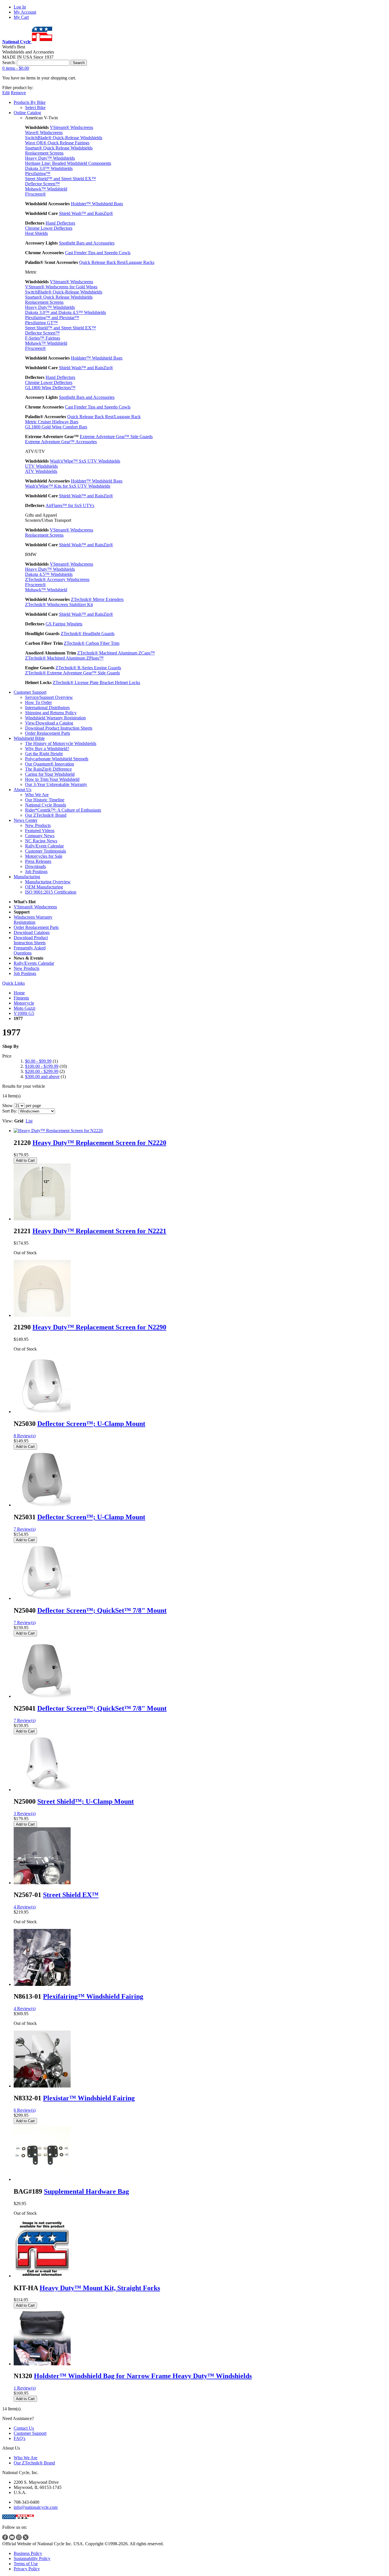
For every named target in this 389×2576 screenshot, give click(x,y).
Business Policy (28, 2553)
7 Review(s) (25, 1529)
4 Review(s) (25, 1907)
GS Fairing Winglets (64, 624)
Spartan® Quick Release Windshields (59, 148)
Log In (20, 7)
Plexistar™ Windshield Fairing (89, 2098)
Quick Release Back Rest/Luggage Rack (104, 417)
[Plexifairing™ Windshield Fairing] (42, 1984)
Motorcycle (24, 1003)
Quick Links (14, 983)
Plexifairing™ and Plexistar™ (52, 318)
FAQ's (20, 2438)
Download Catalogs (32, 932)
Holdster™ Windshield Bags (97, 358)
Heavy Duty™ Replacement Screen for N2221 (99, 1231)
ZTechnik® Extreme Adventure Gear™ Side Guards (72, 673)
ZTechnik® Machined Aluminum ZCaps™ (116, 653)
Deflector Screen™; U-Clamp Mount (91, 1424)
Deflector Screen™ (42, 184)
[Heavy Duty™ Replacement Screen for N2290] (42, 1315)
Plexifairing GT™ (41, 323)
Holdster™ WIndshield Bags (97, 204)
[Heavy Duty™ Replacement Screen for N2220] (58, 1131)
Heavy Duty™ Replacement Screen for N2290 (99, 1327)
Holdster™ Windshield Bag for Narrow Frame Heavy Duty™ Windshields (143, 2376)
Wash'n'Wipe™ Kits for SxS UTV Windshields (68, 486)
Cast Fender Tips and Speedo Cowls (98, 253)
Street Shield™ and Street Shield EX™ (61, 179)
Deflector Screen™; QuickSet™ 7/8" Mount (102, 1610)
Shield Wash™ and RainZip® (86, 213)
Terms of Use (26, 2564)
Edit (6, 93)
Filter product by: (18, 88)
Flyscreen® (35, 194)
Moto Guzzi (24, 1008)
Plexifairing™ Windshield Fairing (93, 1996)
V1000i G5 (24, 1013)
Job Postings (25, 973)
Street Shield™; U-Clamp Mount (86, 1801)
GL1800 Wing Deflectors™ (50, 388)
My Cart (21, 17)
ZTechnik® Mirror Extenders (97, 599)
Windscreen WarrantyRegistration (33, 920)
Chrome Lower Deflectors (49, 228)
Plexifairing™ (38, 174)
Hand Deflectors (60, 223)
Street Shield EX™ (71, 1895)
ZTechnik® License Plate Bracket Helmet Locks (96, 683)
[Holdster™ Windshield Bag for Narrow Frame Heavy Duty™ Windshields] (42, 2364)
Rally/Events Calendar (34, 963)
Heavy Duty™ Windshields (50, 158)
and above (42, 1076)
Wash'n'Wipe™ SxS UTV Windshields (85, 461)
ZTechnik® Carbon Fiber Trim (92, 643)
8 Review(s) (25, 1436)
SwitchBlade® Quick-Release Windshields (64, 138)
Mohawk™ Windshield (46, 189)
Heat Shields (36, 233)
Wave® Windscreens (44, 133)
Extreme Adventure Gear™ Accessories (61, 442)
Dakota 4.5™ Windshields (49, 574)
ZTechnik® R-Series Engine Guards (88, 668)
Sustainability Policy (32, 2558)
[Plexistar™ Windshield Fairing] (42, 2086)
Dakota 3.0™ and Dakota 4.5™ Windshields (65, 312)
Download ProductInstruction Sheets (31, 940)
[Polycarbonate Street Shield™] (42, 1790)
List (29, 1121)
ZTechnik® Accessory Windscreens (57, 579)
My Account (25, 12)
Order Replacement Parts (36, 927)
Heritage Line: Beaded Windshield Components (68, 163)
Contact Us (24, 2428)
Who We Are (25, 2458)
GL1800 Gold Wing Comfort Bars (56, 427)
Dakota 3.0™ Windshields (49, 168)
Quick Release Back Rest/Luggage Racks (117, 262)
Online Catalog (27, 113)
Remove (18, 93)
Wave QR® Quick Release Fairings (57, 143)
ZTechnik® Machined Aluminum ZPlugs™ (64, 658)
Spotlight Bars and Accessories (87, 243)
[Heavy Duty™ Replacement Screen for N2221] (42, 1219)
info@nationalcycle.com (36, 2507)
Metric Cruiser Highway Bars (52, 422)
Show (8, 1106)
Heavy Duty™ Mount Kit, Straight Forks (100, 2288)
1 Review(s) (25, 2388)
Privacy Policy (27, 2569)
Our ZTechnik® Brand (34, 2463)
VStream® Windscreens (71, 127)
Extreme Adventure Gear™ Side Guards (116, 437)
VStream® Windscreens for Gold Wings (61, 287)
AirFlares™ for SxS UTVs (70, 505)
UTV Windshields (41, 466)
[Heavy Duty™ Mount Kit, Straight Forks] (42, 2276)
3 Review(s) (25, 1814)
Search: (9, 62)
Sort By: (10, 1111)
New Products (26, 968)
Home (19, 993)
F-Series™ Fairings (43, 338)
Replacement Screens (44, 153)
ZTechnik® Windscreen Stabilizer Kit (59, 605)
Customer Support (30, 2433)
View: (8, 1121)
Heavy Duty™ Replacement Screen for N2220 (99, 1143)
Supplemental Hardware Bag (86, 2191)
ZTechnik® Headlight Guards (88, 634)
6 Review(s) (25, 2110)
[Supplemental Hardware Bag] (42, 2179)
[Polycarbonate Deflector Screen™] (42, 1412)
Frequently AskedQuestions (30, 950)
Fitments (21, 998)
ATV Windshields (41, 471)
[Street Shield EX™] (42, 1883)
